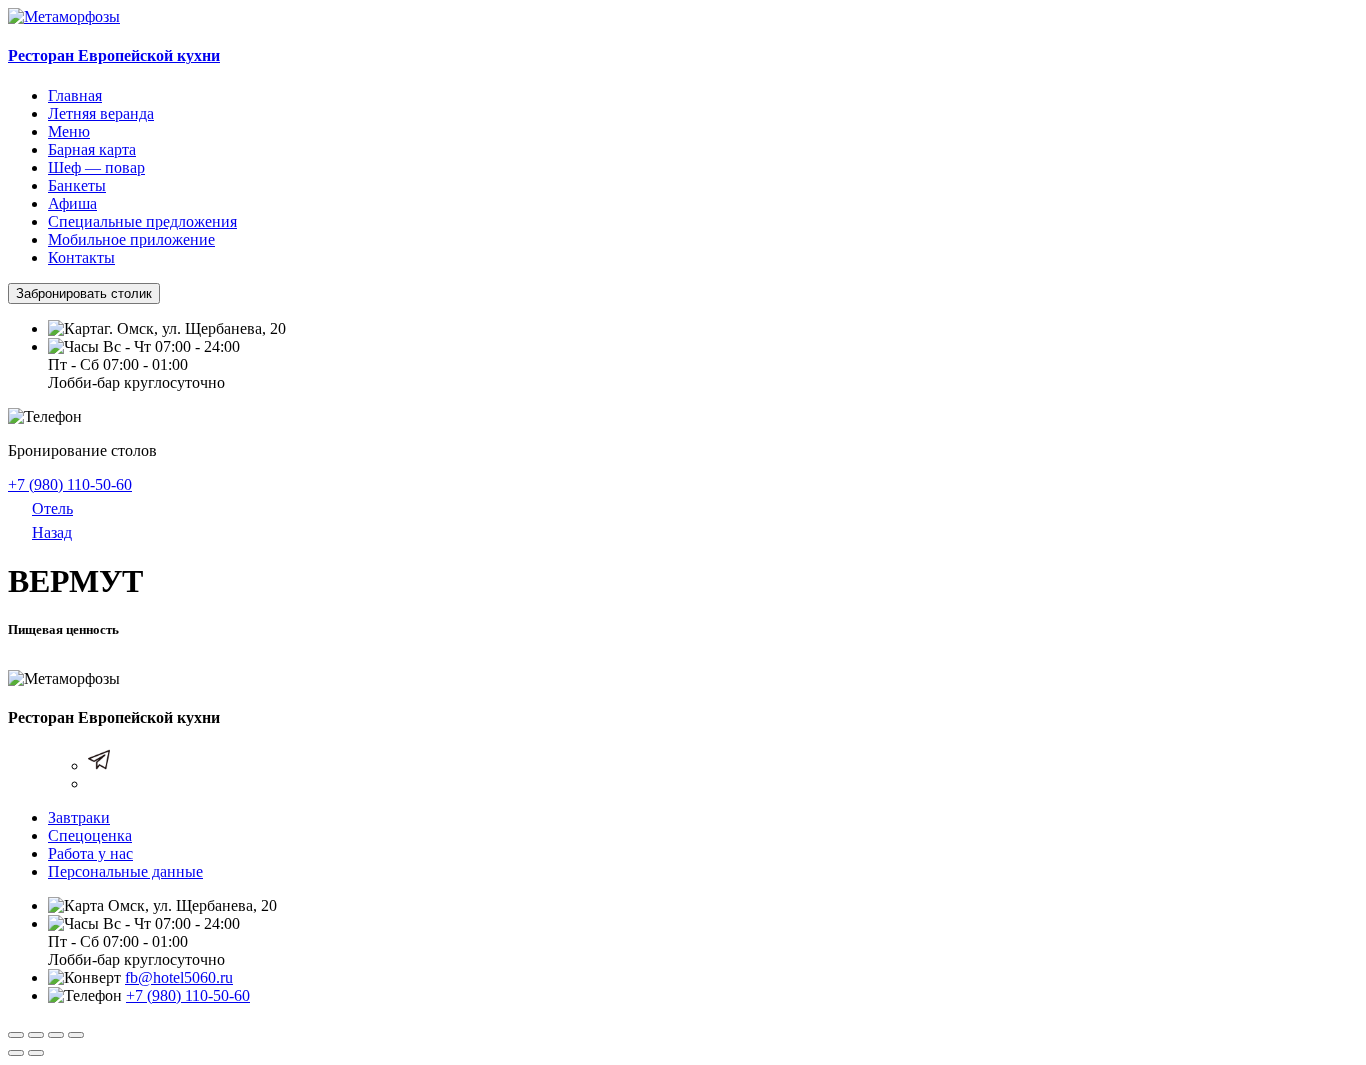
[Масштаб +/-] (76, 1035)
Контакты (81, 257)
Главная (75, 95)
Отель (52, 508)
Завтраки (79, 817)
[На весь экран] (56, 1035)
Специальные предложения (142, 221)
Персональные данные (125, 871)
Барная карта (92, 149)
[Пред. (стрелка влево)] (16, 1053)
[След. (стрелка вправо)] (36, 1053)
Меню (69, 131)
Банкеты (77, 185)
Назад (52, 532)
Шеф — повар (96, 167)
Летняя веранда (101, 113)
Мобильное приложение (131, 239)
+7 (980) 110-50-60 (70, 484)
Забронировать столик (84, 293)
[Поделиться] (36, 1035)
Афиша (72, 203)
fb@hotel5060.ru (179, 977)
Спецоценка (90, 835)
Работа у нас (90, 853)
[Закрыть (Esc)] (16, 1035)
